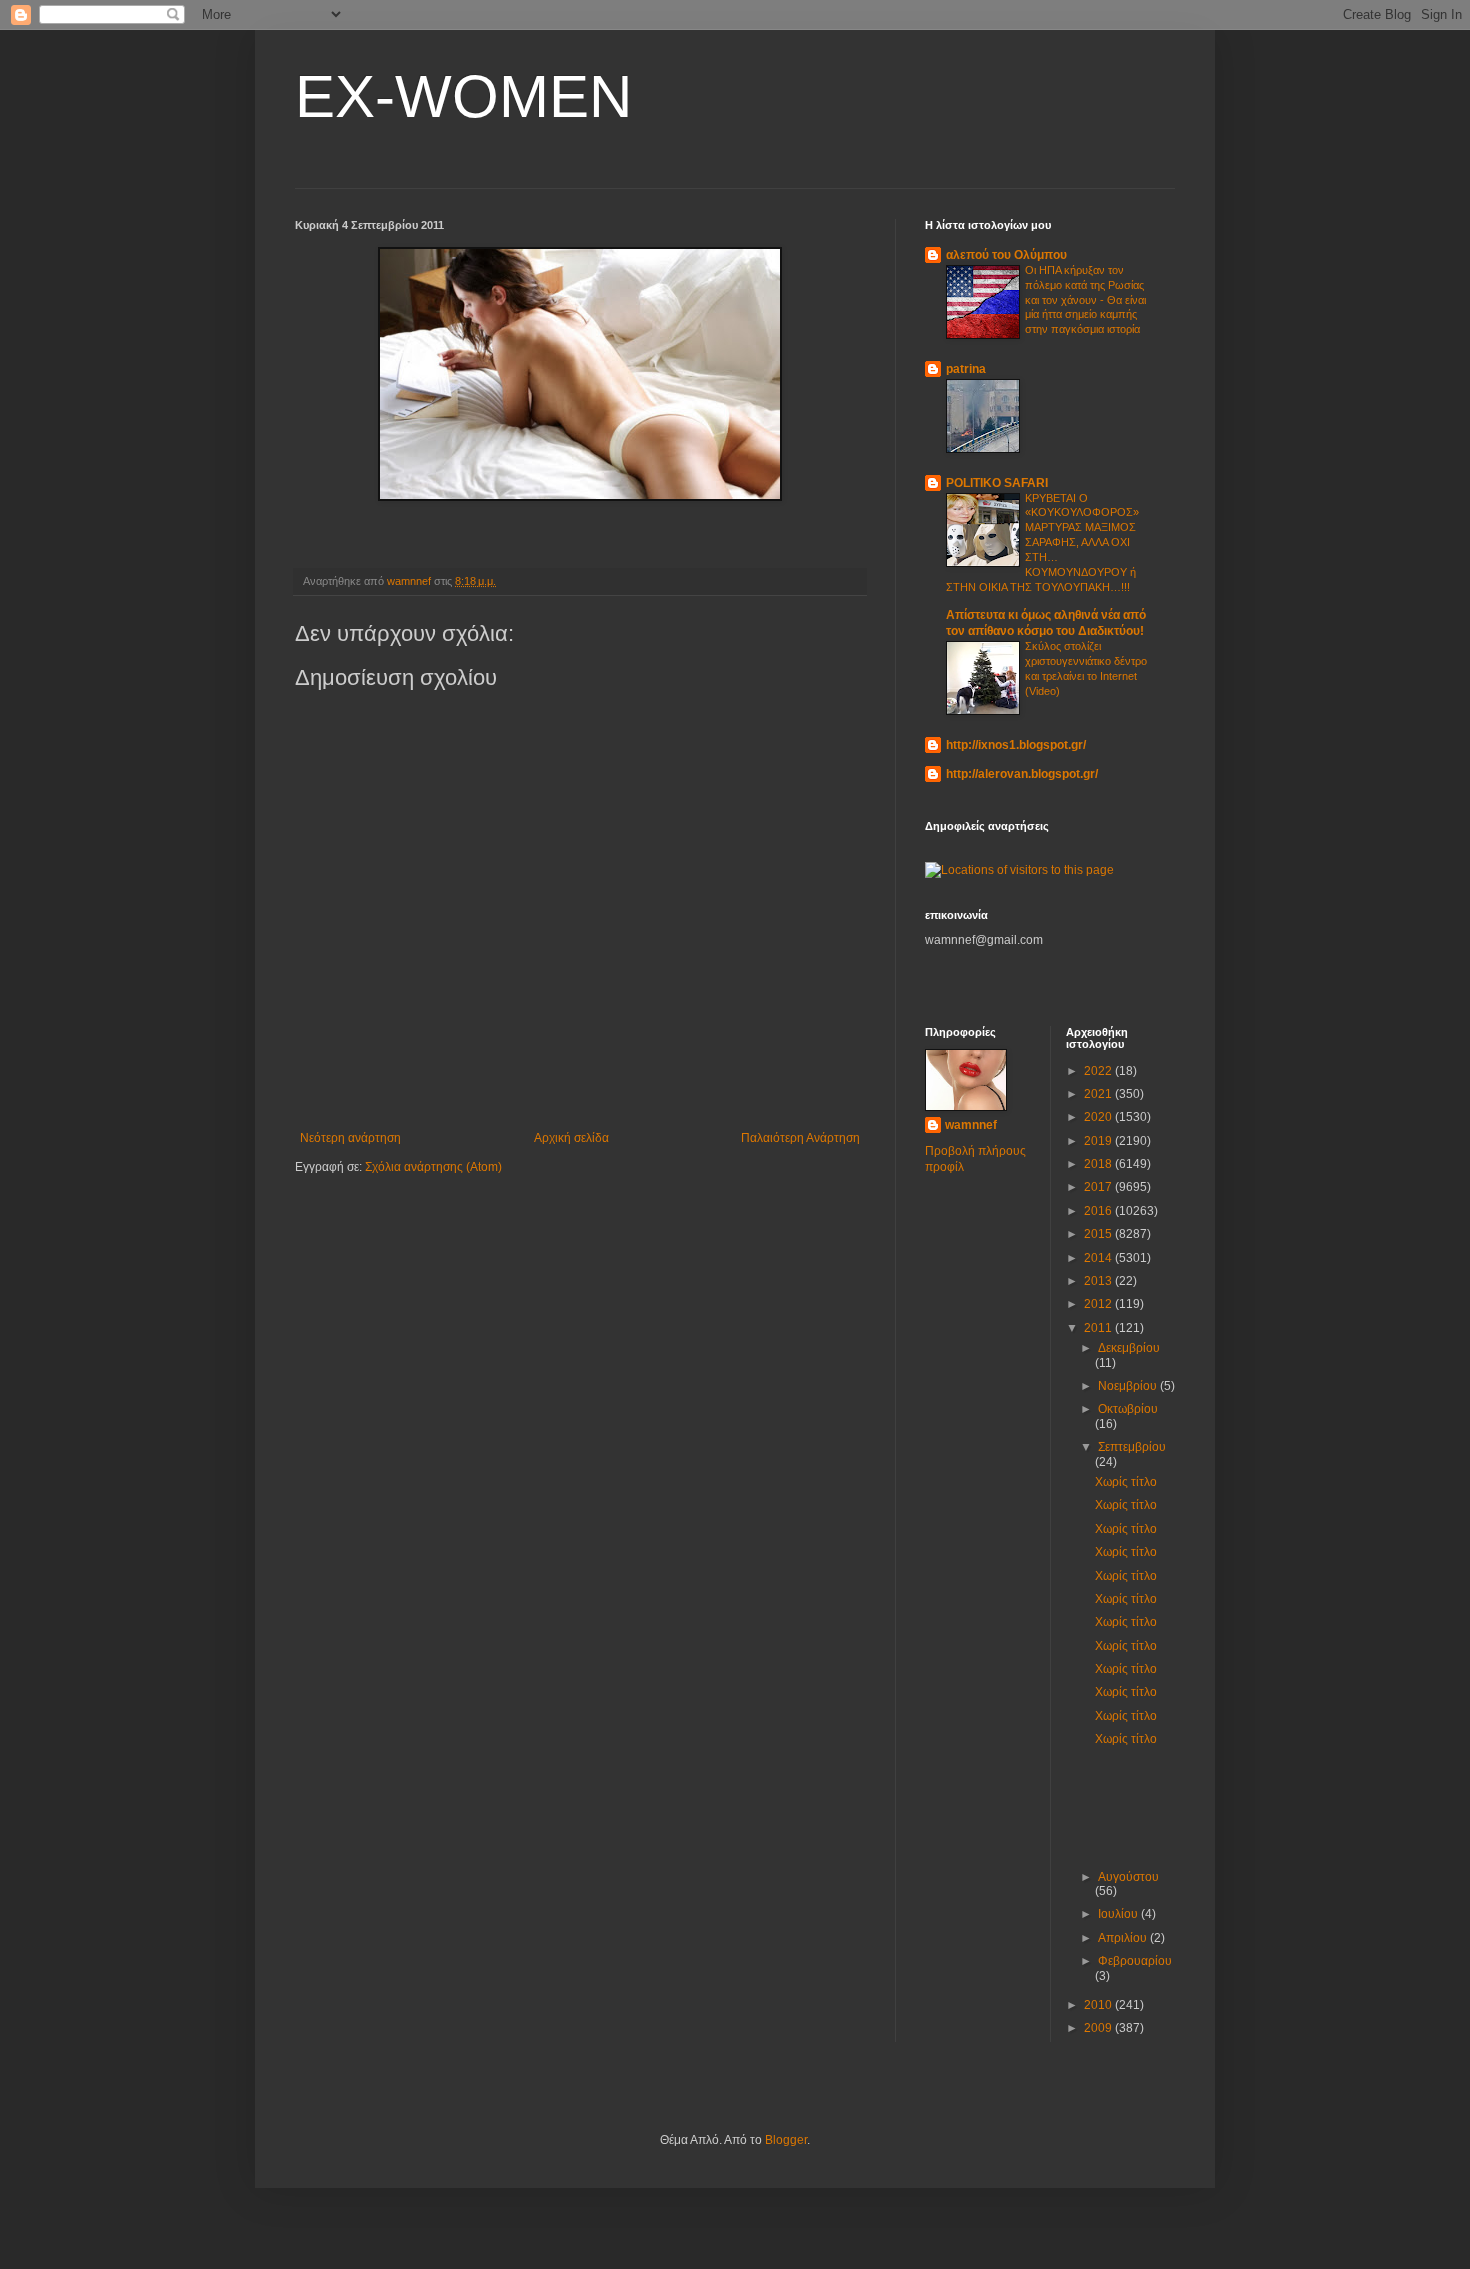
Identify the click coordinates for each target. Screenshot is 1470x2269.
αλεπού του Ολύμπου (1006, 255)
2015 (1099, 1234)
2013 (1099, 1281)
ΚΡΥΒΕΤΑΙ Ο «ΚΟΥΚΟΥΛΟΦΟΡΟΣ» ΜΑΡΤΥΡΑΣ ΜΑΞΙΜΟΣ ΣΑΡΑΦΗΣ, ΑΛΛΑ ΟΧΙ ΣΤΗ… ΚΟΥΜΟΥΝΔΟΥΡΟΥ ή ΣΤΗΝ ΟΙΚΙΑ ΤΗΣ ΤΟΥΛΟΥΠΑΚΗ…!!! (1042, 542)
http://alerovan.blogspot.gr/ (1022, 774)
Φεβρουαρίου (1135, 1961)
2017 (1099, 1187)
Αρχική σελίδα (571, 1138)
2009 (1099, 2028)
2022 (1099, 1071)
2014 (1099, 1258)
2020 (1099, 1117)
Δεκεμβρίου (1129, 1348)
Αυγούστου (1128, 1877)
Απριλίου (1124, 1938)
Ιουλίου (1119, 1914)
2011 (1099, 1328)
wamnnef (971, 1125)
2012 (1099, 1304)
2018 (1099, 1164)
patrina (966, 369)
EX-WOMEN (463, 96)
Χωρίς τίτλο (1126, 1482)
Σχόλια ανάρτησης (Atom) (433, 1167)
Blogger (786, 2140)
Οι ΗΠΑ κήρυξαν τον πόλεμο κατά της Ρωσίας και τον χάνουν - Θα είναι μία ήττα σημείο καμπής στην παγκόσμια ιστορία (1085, 299)
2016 (1099, 1211)
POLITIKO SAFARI (997, 483)
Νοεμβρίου (1129, 1386)
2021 (1099, 1094)
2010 (1099, 2005)
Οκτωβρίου (1128, 1409)
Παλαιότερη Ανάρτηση (800, 1138)
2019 (1099, 1141)
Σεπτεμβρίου (1132, 1447)
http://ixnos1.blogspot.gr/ (1016, 745)
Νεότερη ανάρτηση (350, 1138)
